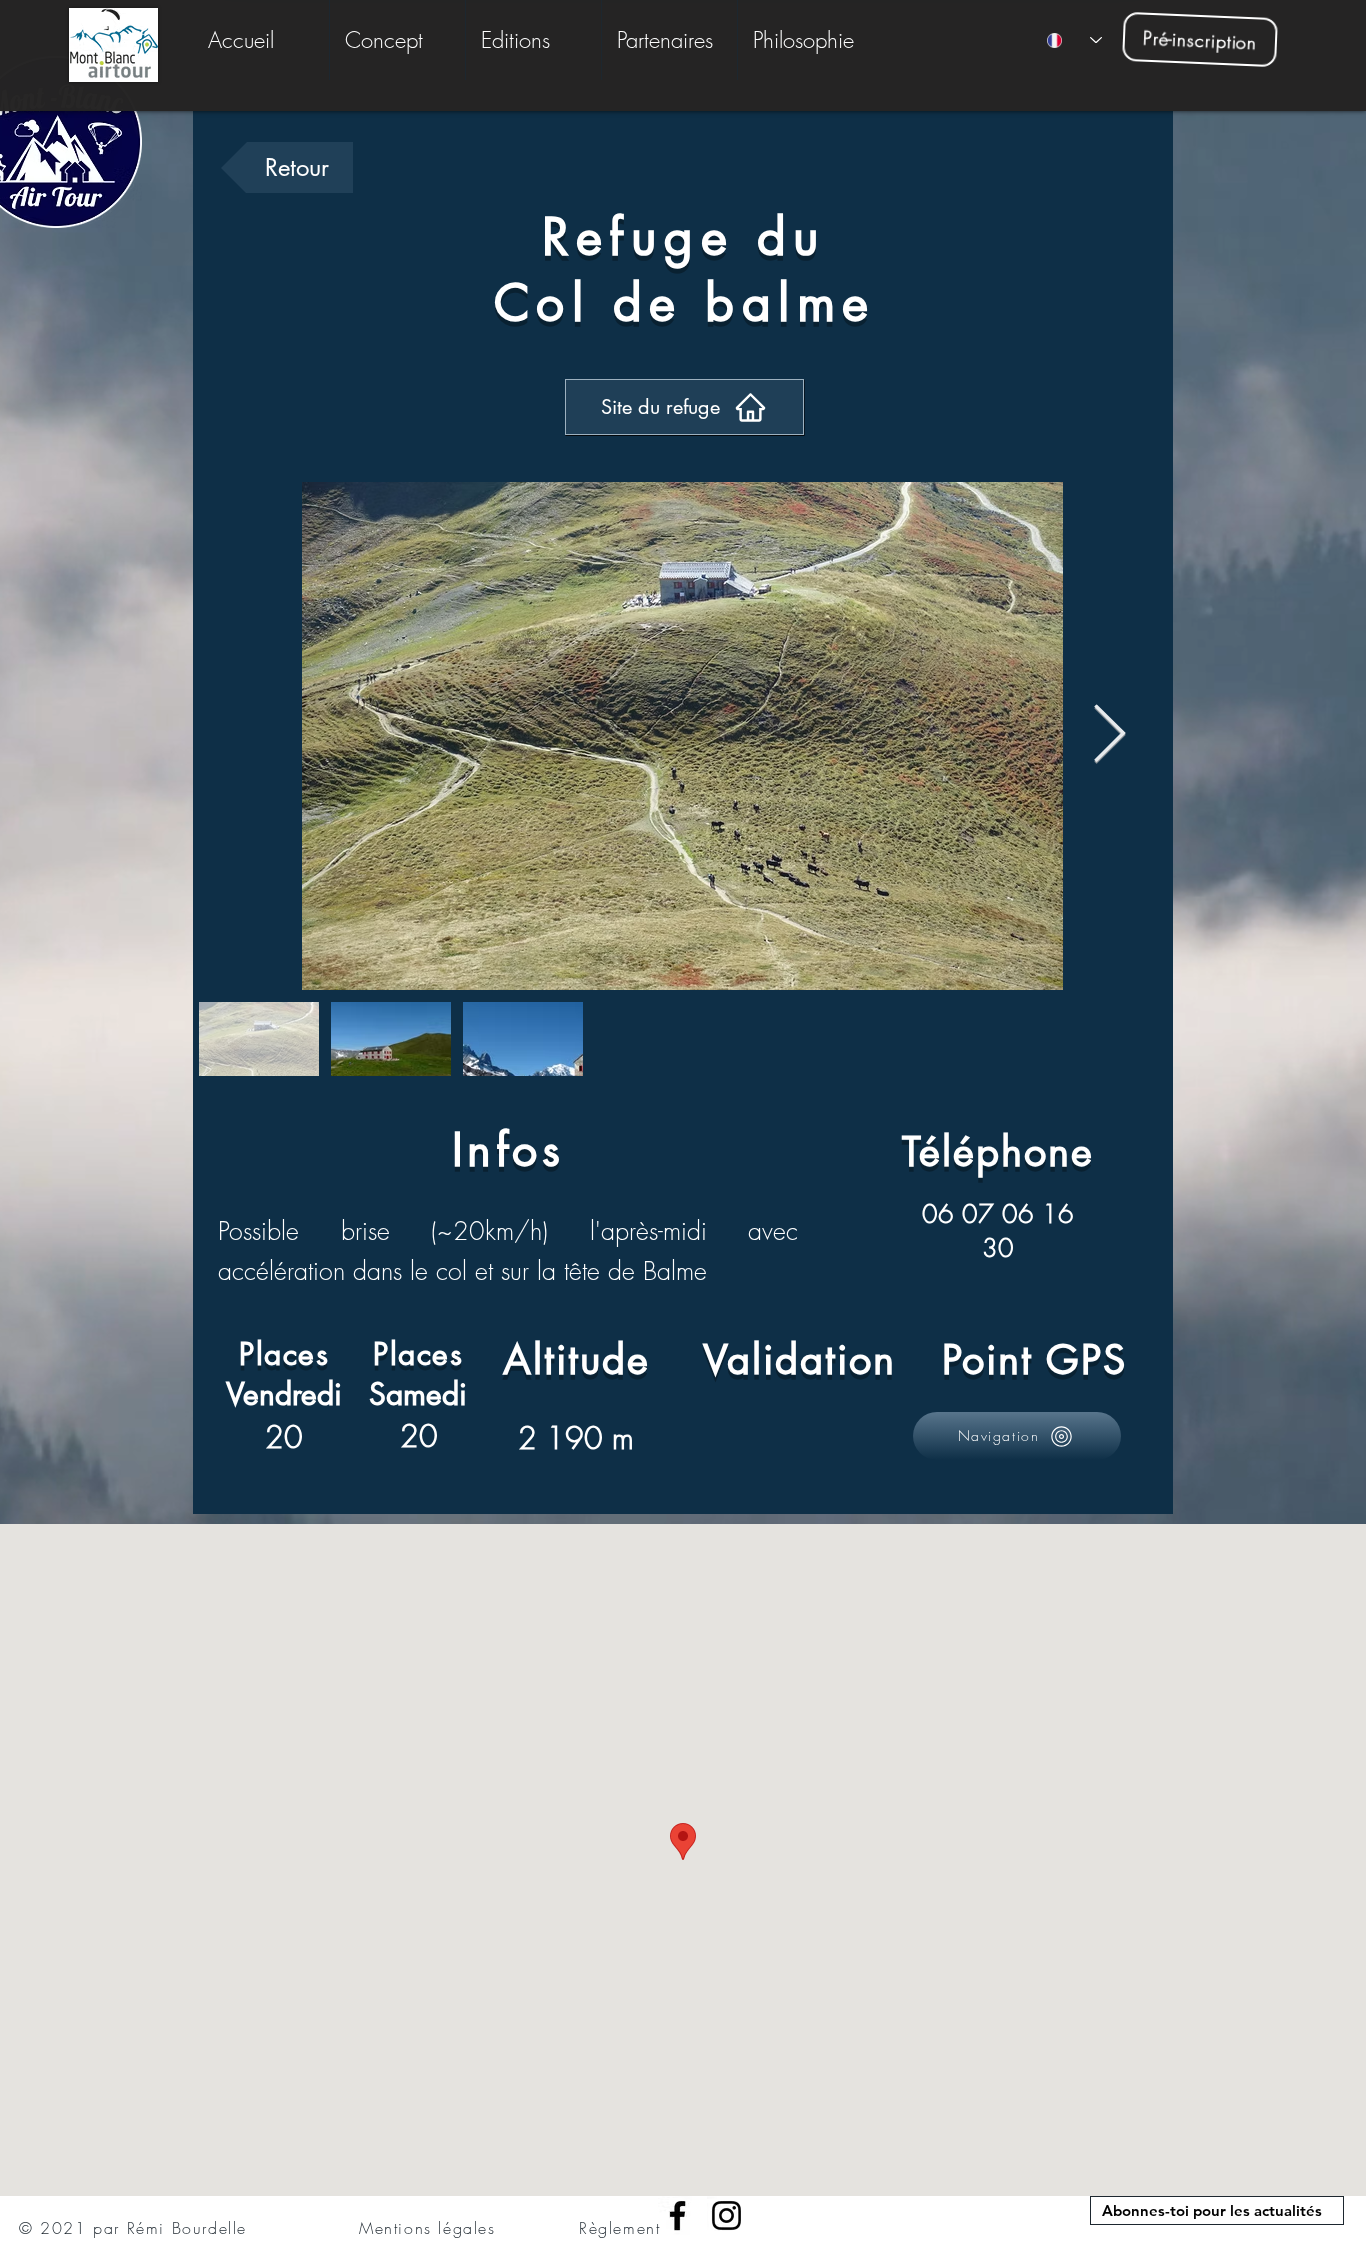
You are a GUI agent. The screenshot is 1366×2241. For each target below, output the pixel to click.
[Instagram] (726, 2215)
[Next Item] (1109, 736)
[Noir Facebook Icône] (677, 2215)
